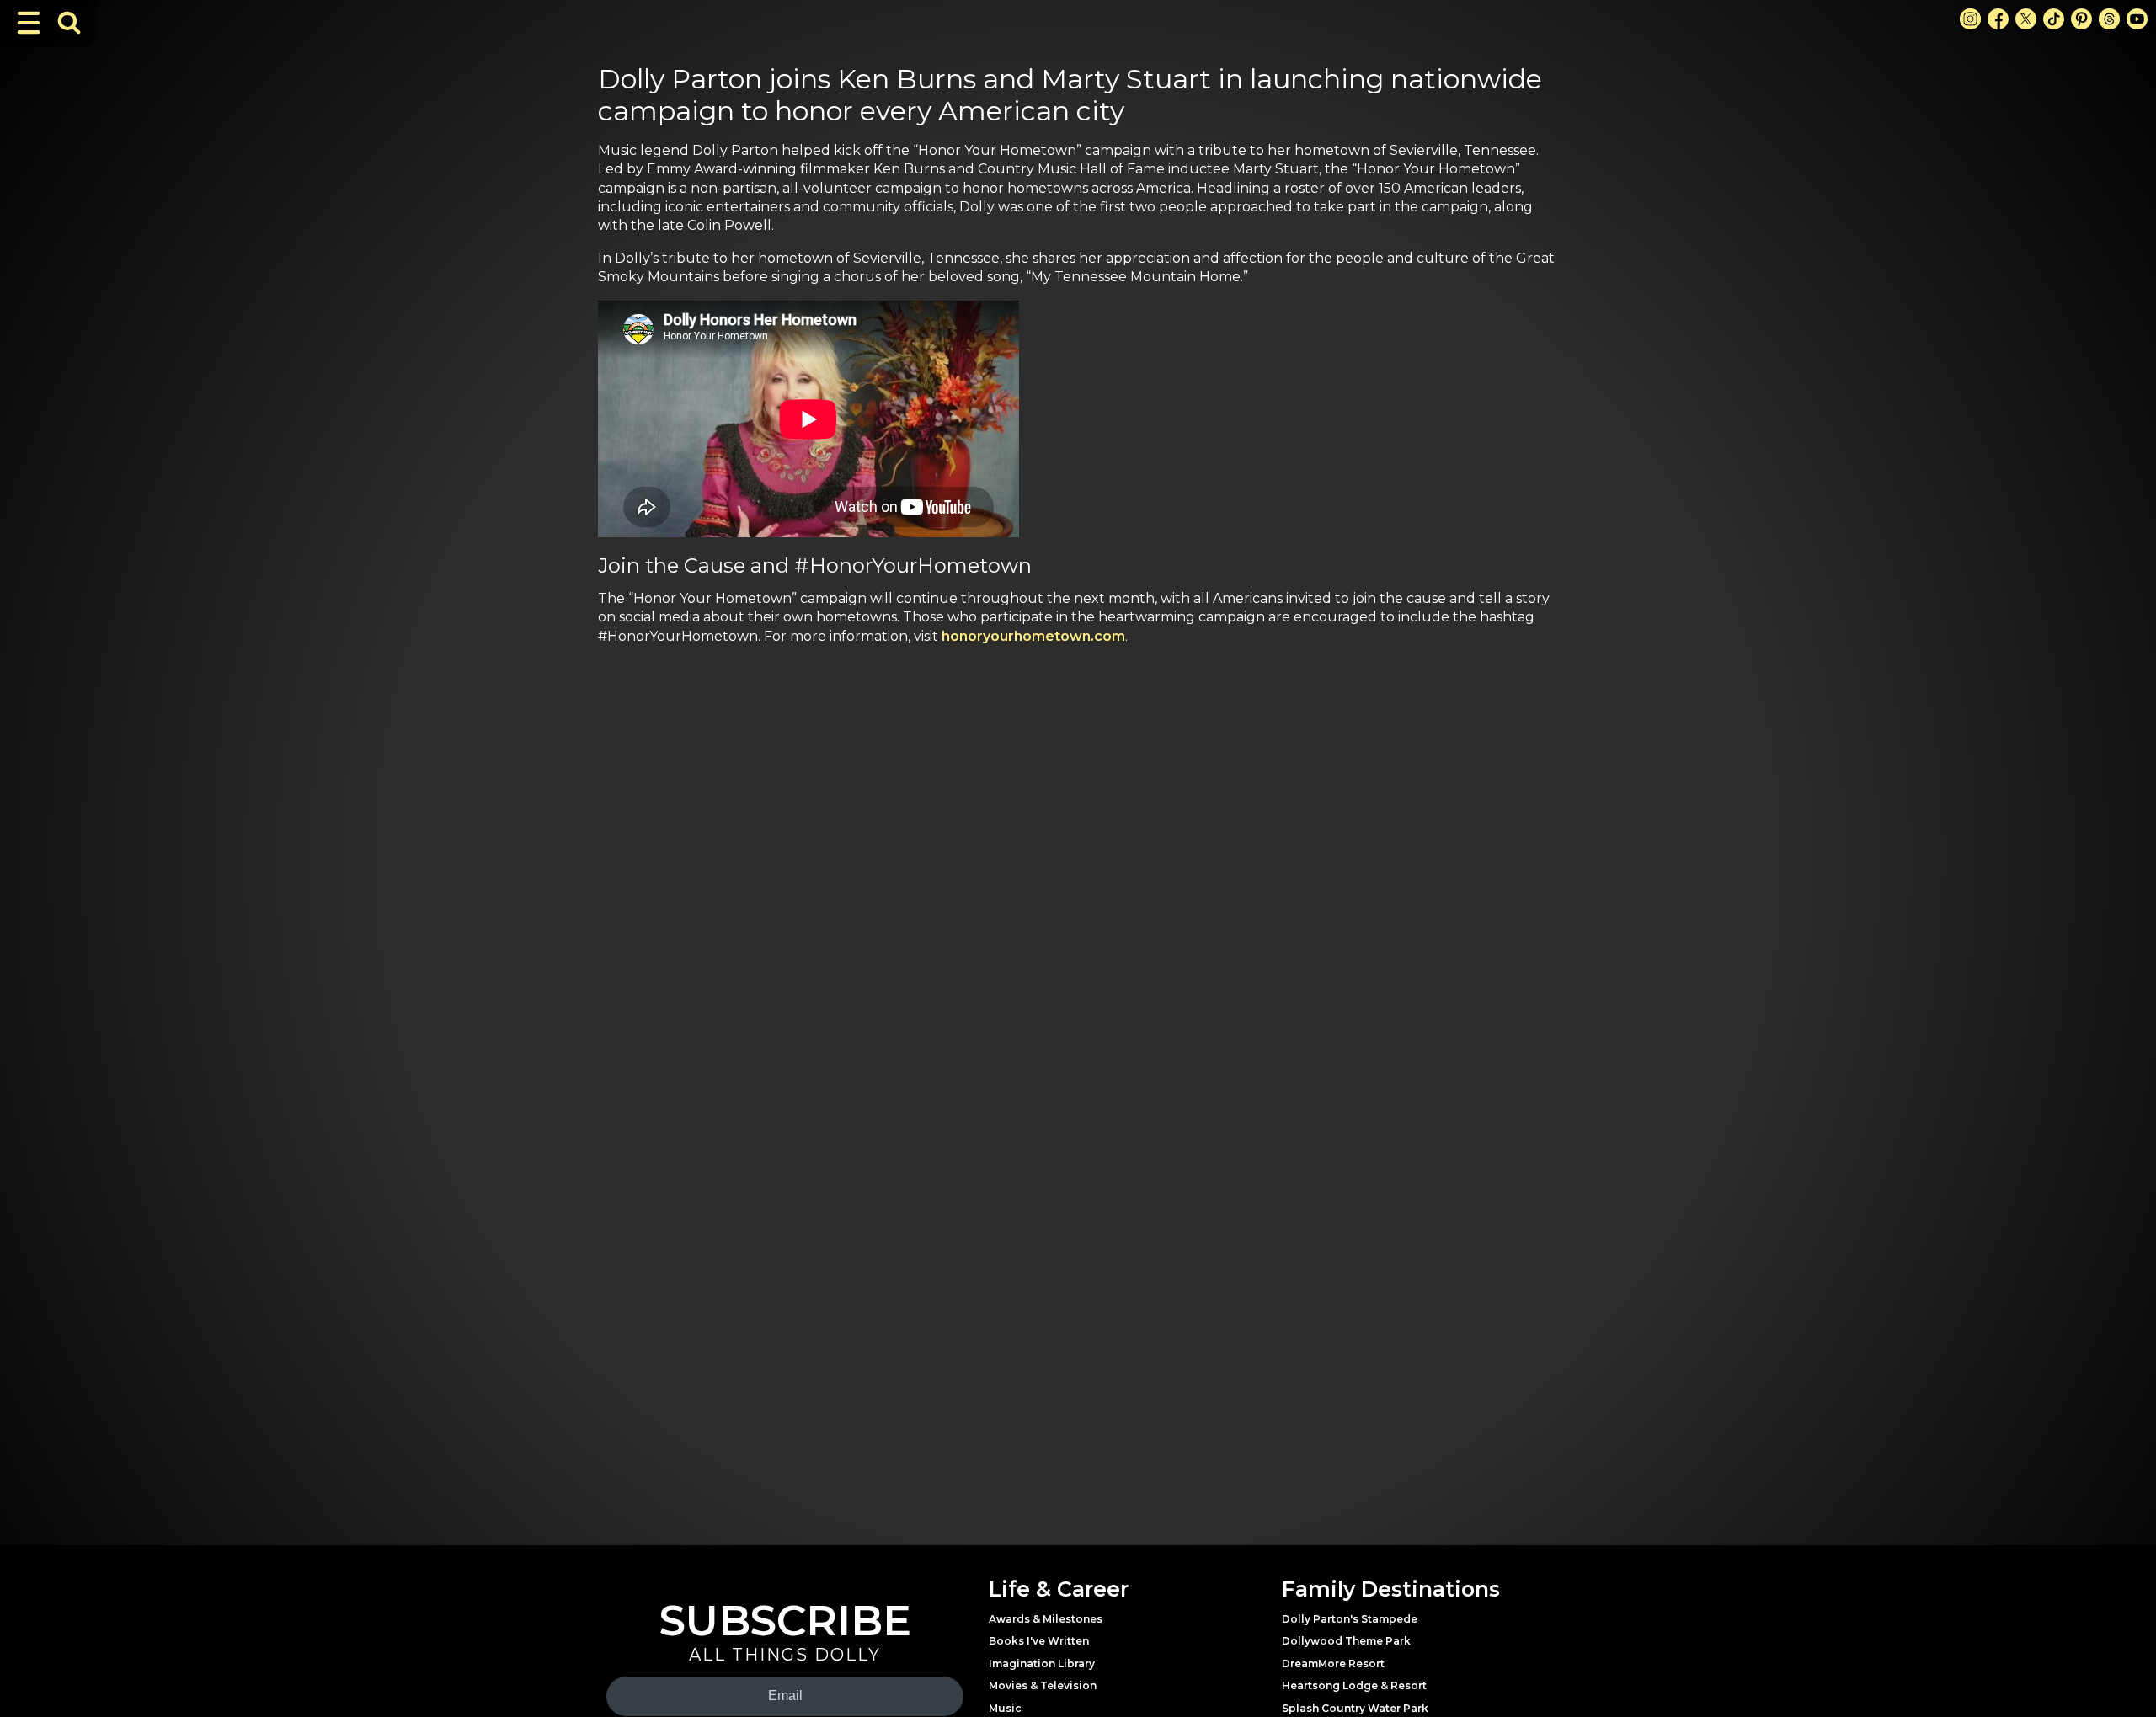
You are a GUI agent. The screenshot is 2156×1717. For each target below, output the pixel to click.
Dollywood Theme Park (1346, 1641)
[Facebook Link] (1998, 19)
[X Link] (2026, 19)
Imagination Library (1042, 1664)
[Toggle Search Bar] (69, 23)
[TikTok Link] (2054, 19)
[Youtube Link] (2137, 19)
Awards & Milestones (1046, 1619)
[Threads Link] (2109, 19)
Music (1005, 1708)
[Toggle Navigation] (29, 23)
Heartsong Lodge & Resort (1354, 1685)
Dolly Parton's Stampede (1350, 1619)
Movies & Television (1043, 1685)
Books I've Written (1039, 1641)
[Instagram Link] (1970, 19)
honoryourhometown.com (1033, 636)
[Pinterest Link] (2081, 19)
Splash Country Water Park (1355, 1708)
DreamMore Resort (1333, 1664)
